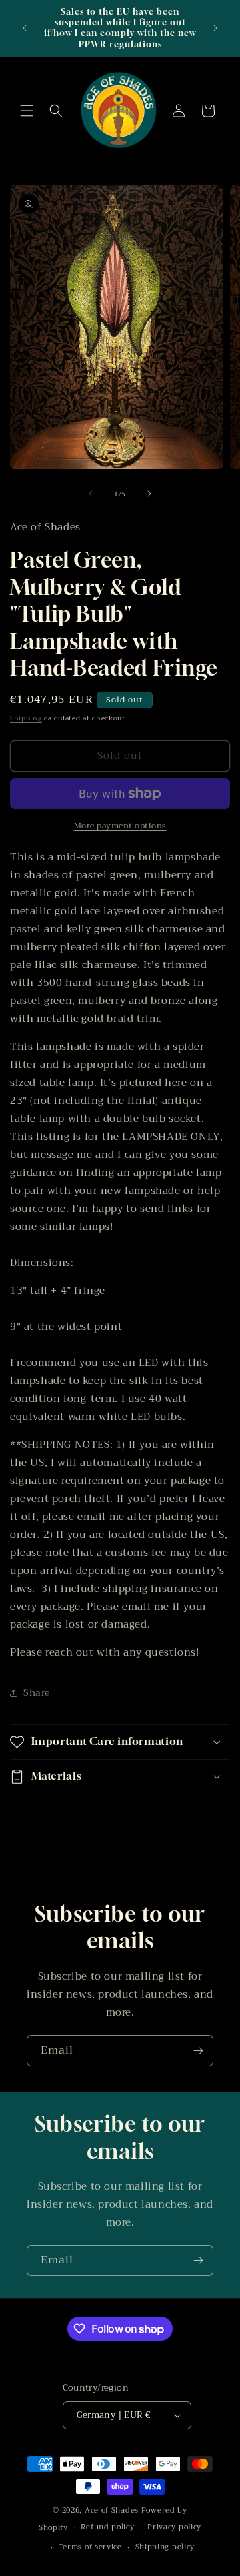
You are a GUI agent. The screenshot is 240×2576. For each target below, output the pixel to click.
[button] (27, 111)
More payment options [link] (120, 826)
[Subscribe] (198, 2051)
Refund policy (107, 2527)
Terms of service (90, 2547)
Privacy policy (174, 2527)
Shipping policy (165, 2547)
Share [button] (37, 1692)
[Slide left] (91, 494)
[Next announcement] (215, 28)
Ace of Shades (112, 2510)
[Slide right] (149, 494)
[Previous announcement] (25, 28)
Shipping (26, 718)
